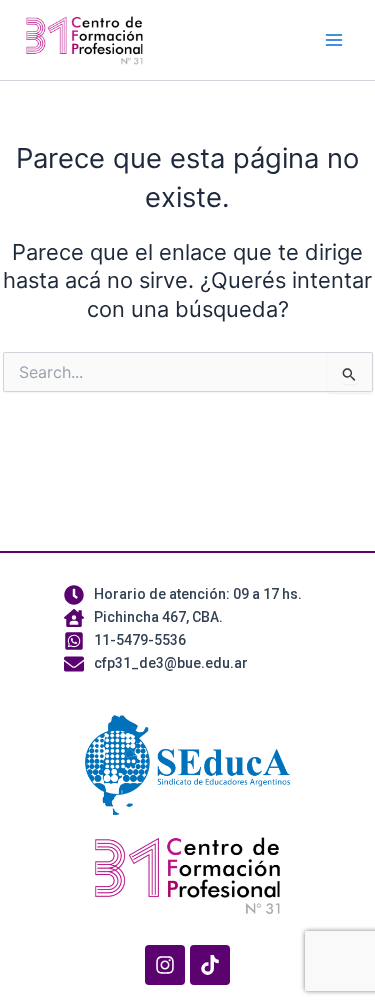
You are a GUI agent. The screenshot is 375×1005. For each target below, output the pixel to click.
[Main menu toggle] (334, 40)
